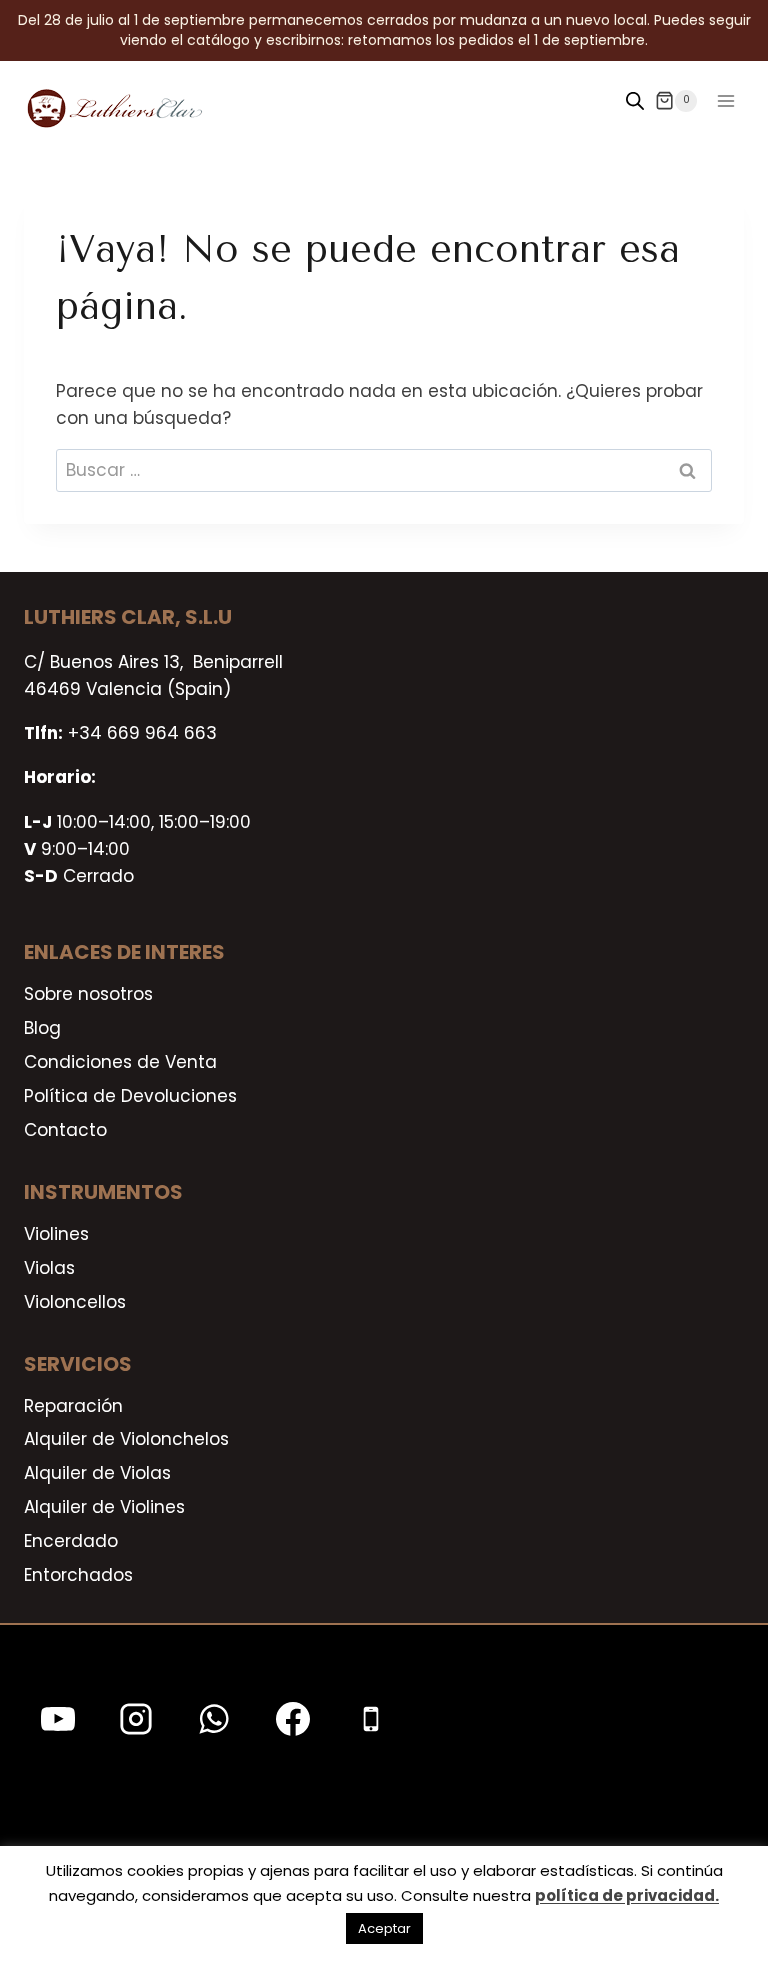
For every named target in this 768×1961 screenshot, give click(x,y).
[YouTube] (58, 1719)
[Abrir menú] (725, 100)
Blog (42, 1028)
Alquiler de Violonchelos (126, 1439)
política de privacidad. (627, 1895)
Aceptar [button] (384, 1928)
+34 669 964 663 (142, 733)
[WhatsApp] (214, 1719)
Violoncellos (75, 1302)
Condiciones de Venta (120, 1062)
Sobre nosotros (88, 994)
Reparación (73, 1406)
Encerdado (71, 1541)
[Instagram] (136, 1719)
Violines (56, 1234)
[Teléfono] (371, 1719)
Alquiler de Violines (104, 1507)
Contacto (65, 1130)
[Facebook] (293, 1719)
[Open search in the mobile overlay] (635, 101)
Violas (49, 1268)
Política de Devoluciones (130, 1096)
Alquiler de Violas (97, 1473)
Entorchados (78, 1575)
